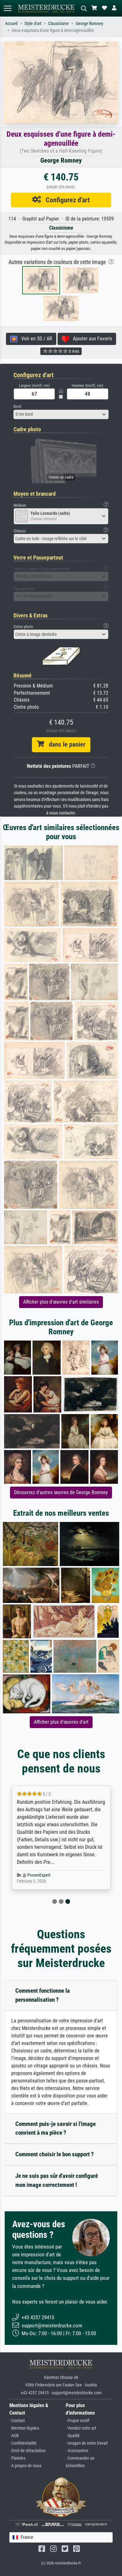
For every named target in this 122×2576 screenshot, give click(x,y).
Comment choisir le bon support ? (55, 2154)
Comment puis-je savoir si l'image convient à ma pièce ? (56, 2128)
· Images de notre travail (87, 2443)
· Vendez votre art (81, 2428)
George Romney (89, 24)
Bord (17, 406)
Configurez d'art (65, 200)
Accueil (11, 24)
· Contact (17, 2421)
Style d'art (33, 24)
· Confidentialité (23, 2443)
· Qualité (73, 2436)
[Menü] (8, 8)
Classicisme (58, 24)
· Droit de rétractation (28, 2451)
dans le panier (65, 744)
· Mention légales (24, 2428)
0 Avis (74, 351)
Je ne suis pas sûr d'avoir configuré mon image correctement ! (57, 2180)
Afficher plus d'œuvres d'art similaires (61, 1302)
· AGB (14, 2436)
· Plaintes (17, 2458)
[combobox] (61, 414)
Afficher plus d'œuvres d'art (61, 1722)
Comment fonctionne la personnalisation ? (43, 1995)
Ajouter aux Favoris (91, 339)
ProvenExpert (39, 1875)
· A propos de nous (25, 2466)
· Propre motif (77, 2421)
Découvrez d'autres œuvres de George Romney (61, 1492)
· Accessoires (77, 2451)
